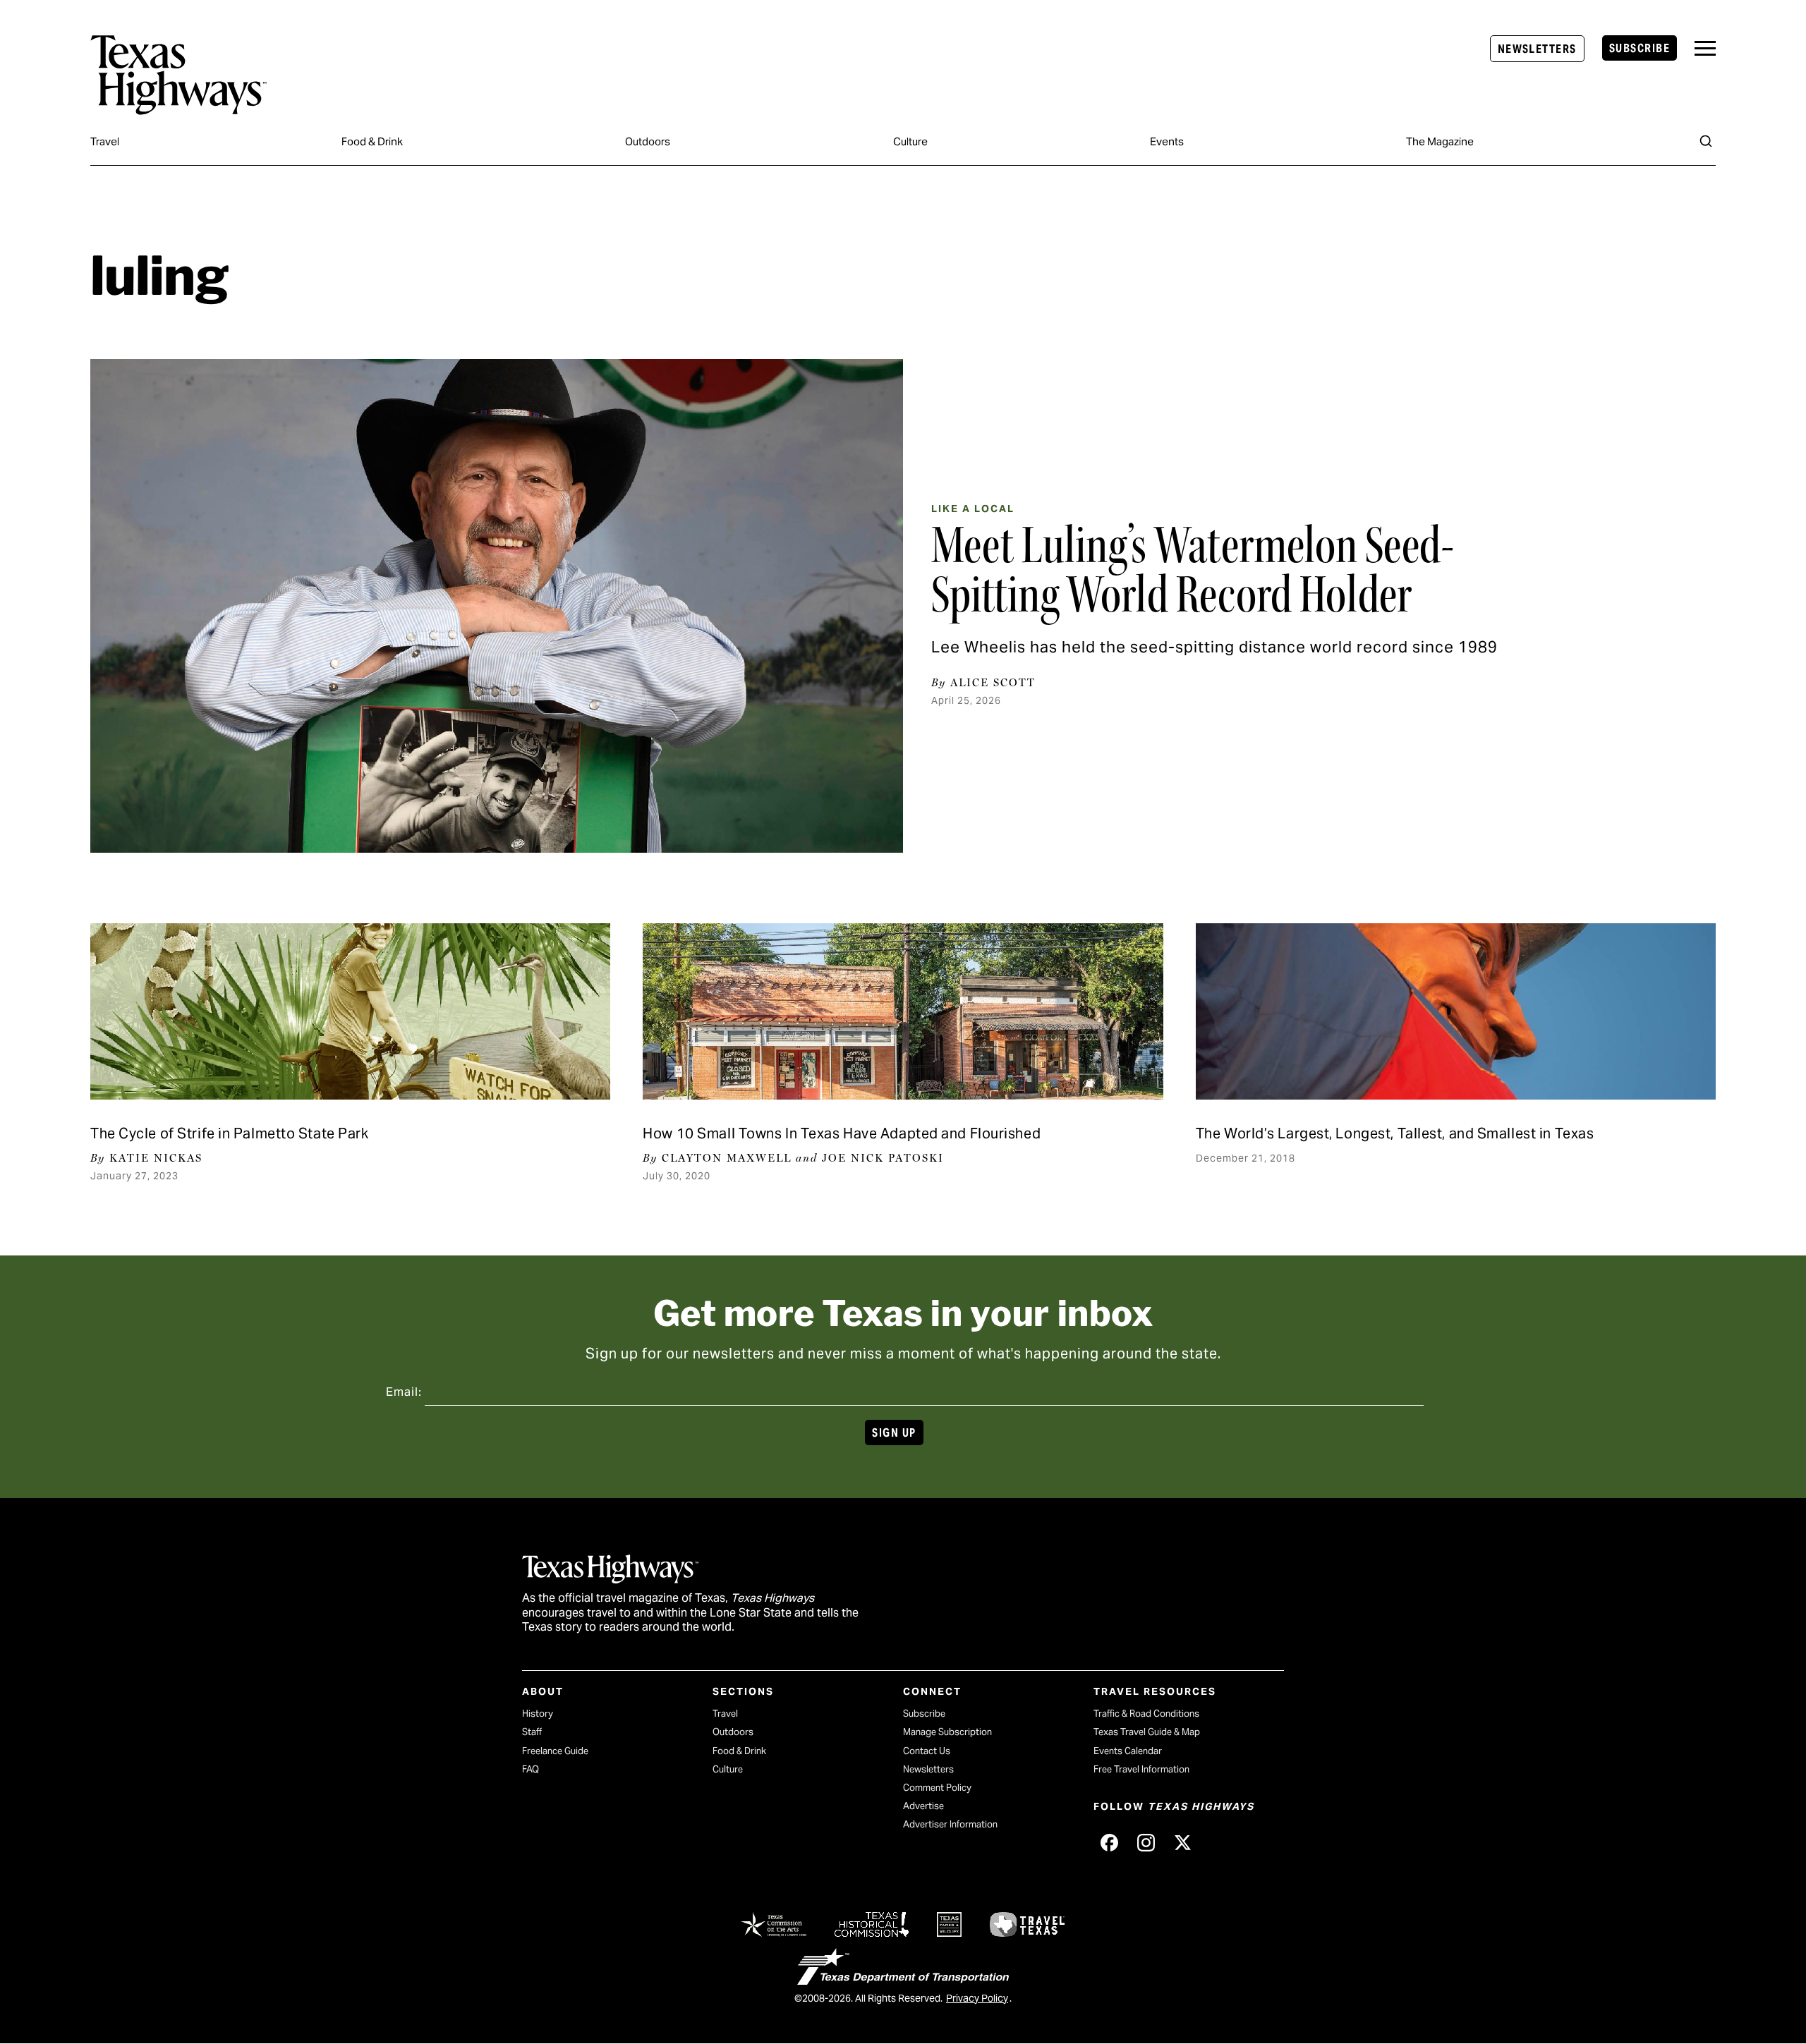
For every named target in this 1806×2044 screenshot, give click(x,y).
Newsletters (1537, 49)
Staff (532, 1732)
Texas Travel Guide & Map (1147, 1732)
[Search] (1706, 141)
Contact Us (927, 1751)
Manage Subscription (947, 1732)
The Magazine (1440, 141)
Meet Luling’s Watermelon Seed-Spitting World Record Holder (1193, 570)
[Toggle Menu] (1705, 48)
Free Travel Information (1141, 1769)
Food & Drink (372, 141)
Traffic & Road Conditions (1146, 1714)
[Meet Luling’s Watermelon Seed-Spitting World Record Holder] (497, 606)
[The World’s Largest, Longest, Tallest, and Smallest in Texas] (1456, 1011)
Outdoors (648, 141)
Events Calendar (1128, 1751)
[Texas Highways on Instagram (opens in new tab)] (1146, 1842)
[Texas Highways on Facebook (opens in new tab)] (1109, 1842)
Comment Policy (937, 1788)
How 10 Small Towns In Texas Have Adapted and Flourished (842, 1133)
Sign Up (894, 1433)
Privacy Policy (977, 1998)
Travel (105, 141)
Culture (910, 141)
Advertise (923, 1806)
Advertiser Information (950, 1824)
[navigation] (1705, 48)
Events (1167, 141)
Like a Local (973, 509)
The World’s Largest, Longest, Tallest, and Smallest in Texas (1395, 1133)
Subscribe (1640, 48)
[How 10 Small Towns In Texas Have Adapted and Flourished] (903, 1011)
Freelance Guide (555, 1751)
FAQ (531, 1769)
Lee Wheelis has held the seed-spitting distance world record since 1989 (1214, 647)
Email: (404, 1392)
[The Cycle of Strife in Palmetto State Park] (350, 1011)
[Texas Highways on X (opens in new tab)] (1182, 1842)
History (538, 1714)
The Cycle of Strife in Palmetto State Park (230, 1133)
